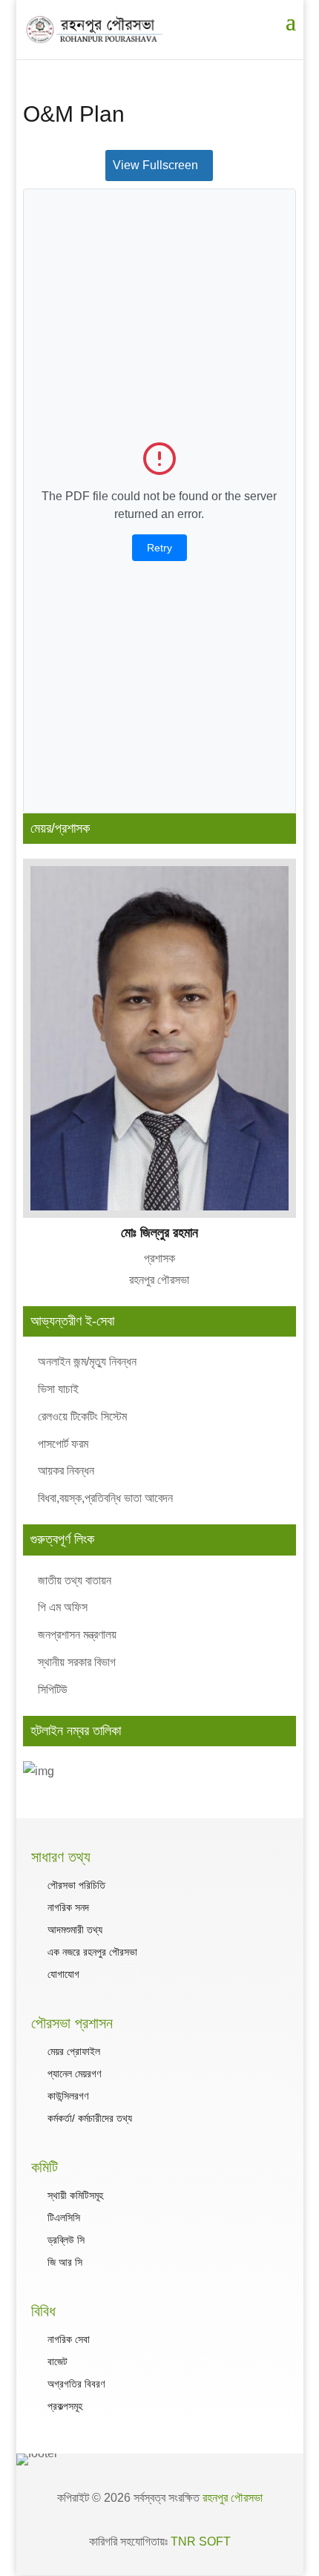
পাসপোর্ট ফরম (63, 1444)
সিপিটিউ (53, 1690)
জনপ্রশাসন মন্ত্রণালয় (77, 1635)
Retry (159, 548)
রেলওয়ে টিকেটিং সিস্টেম (82, 1416)
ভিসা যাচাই (58, 1389)
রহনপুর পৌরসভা (233, 2498)
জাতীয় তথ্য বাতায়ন (75, 1580)
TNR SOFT (201, 2541)
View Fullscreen (155, 165)
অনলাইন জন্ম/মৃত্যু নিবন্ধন (87, 1361)
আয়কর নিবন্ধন (66, 1471)
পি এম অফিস (63, 1607)
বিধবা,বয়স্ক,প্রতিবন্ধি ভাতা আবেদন (105, 1498)
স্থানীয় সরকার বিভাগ (77, 1662)
